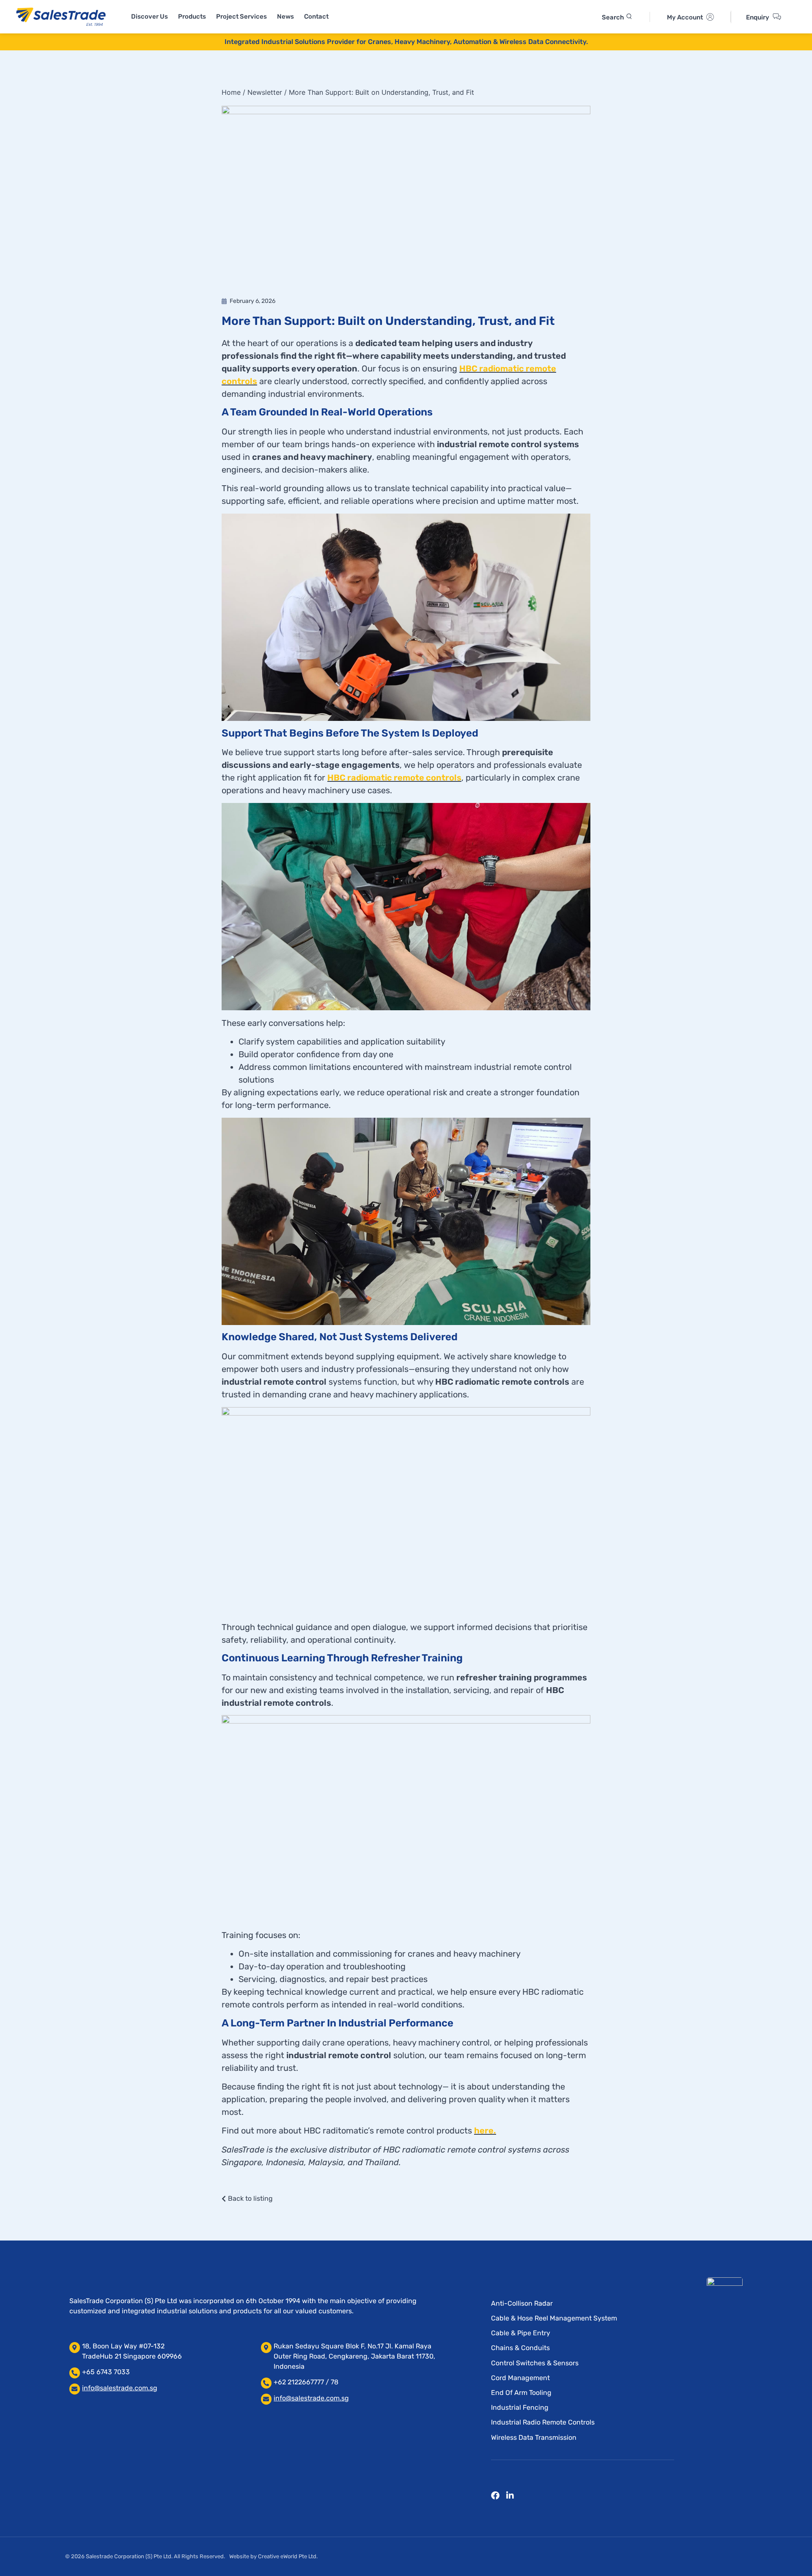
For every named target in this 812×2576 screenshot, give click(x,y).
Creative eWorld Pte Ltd (287, 2556)
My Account (685, 17)
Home (231, 92)
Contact (316, 16)
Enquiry (758, 17)
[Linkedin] (510, 2496)
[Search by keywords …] (617, 17)
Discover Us (150, 16)
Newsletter (265, 92)
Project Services (241, 16)
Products (192, 16)
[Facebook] (495, 2496)
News (285, 16)
